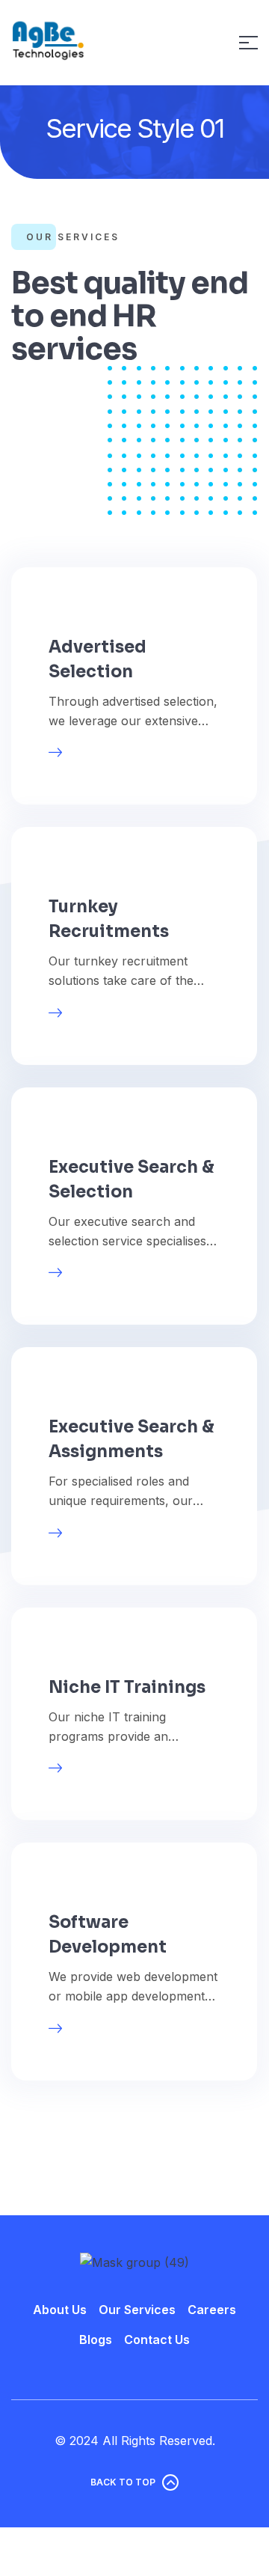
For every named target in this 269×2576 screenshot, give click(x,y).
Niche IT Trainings (127, 1687)
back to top (123, 2482)
